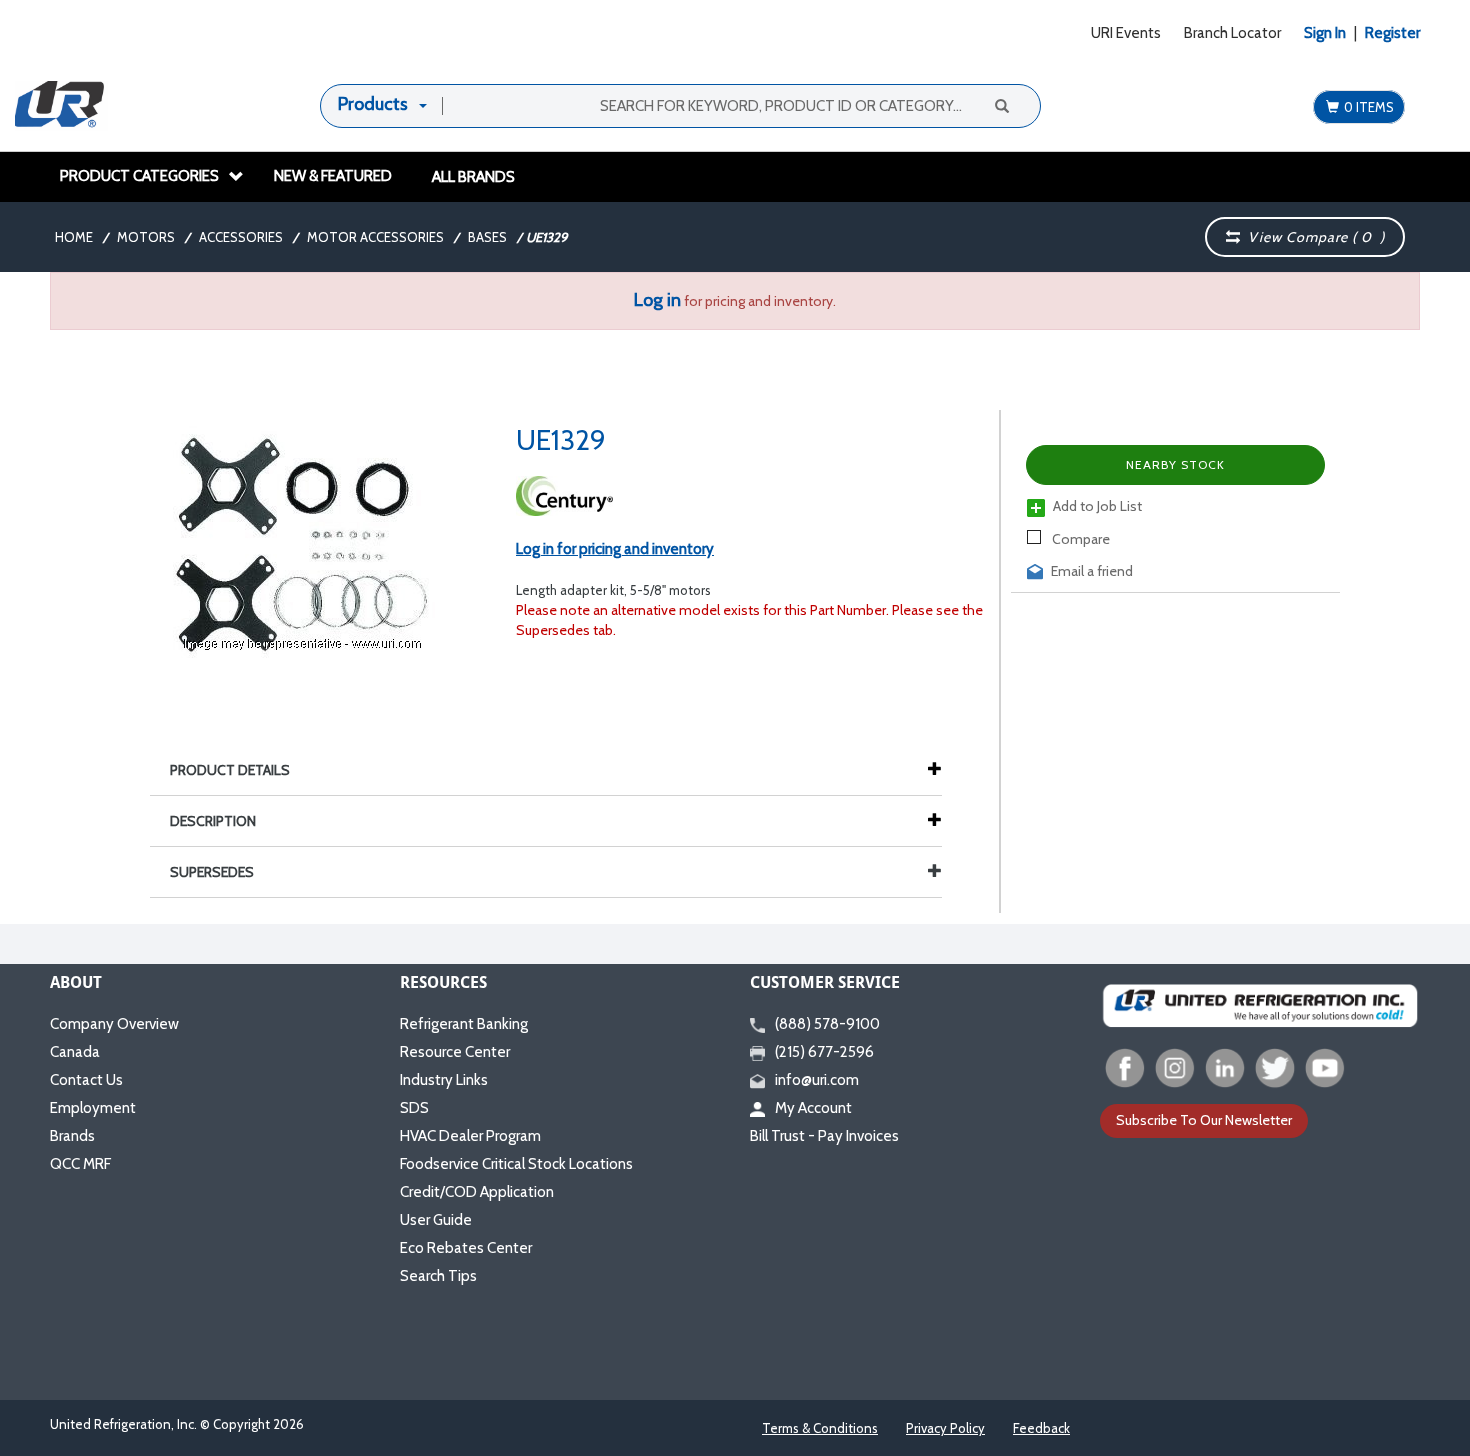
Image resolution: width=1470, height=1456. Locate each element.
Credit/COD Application (477, 1192)
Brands (72, 1136)
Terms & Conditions (820, 1428)
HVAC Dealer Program (470, 1136)
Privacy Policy (945, 1428)
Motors (146, 237)
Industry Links (444, 1080)
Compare (1079, 539)
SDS (414, 1108)
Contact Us (86, 1080)
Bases (487, 237)
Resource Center (455, 1052)
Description (213, 821)
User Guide (436, 1220)
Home (74, 237)
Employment (93, 1108)
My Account (813, 1108)
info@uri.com (817, 1080)
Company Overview (114, 1024)
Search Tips (438, 1276)
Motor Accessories (375, 237)
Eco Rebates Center (466, 1248)
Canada (75, 1052)
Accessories (241, 237)
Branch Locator (1232, 33)
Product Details (230, 770)
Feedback (1041, 1428)
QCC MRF (80, 1164)
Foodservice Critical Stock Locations (516, 1164)
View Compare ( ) (1312, 237)
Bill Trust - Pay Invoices (824, 1136)
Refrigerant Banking (464, 1024)
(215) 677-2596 (824, 1052)
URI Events (1126, 33)
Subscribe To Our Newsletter (1204, 1120)
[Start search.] (1001, 105)
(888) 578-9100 (827, 1024)
